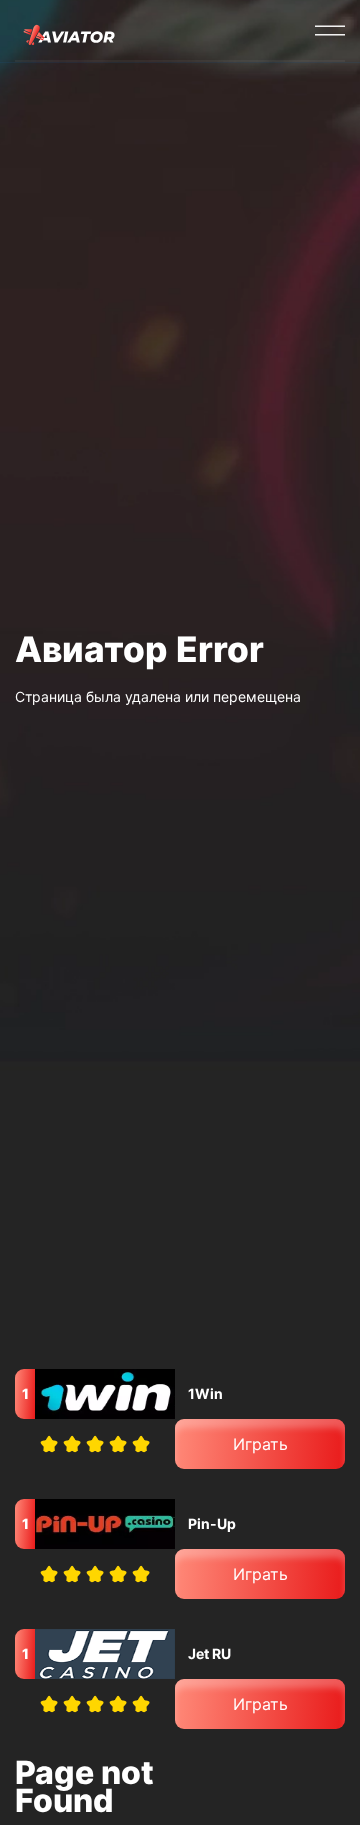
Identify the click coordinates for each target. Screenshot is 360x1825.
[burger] (330, 30)
